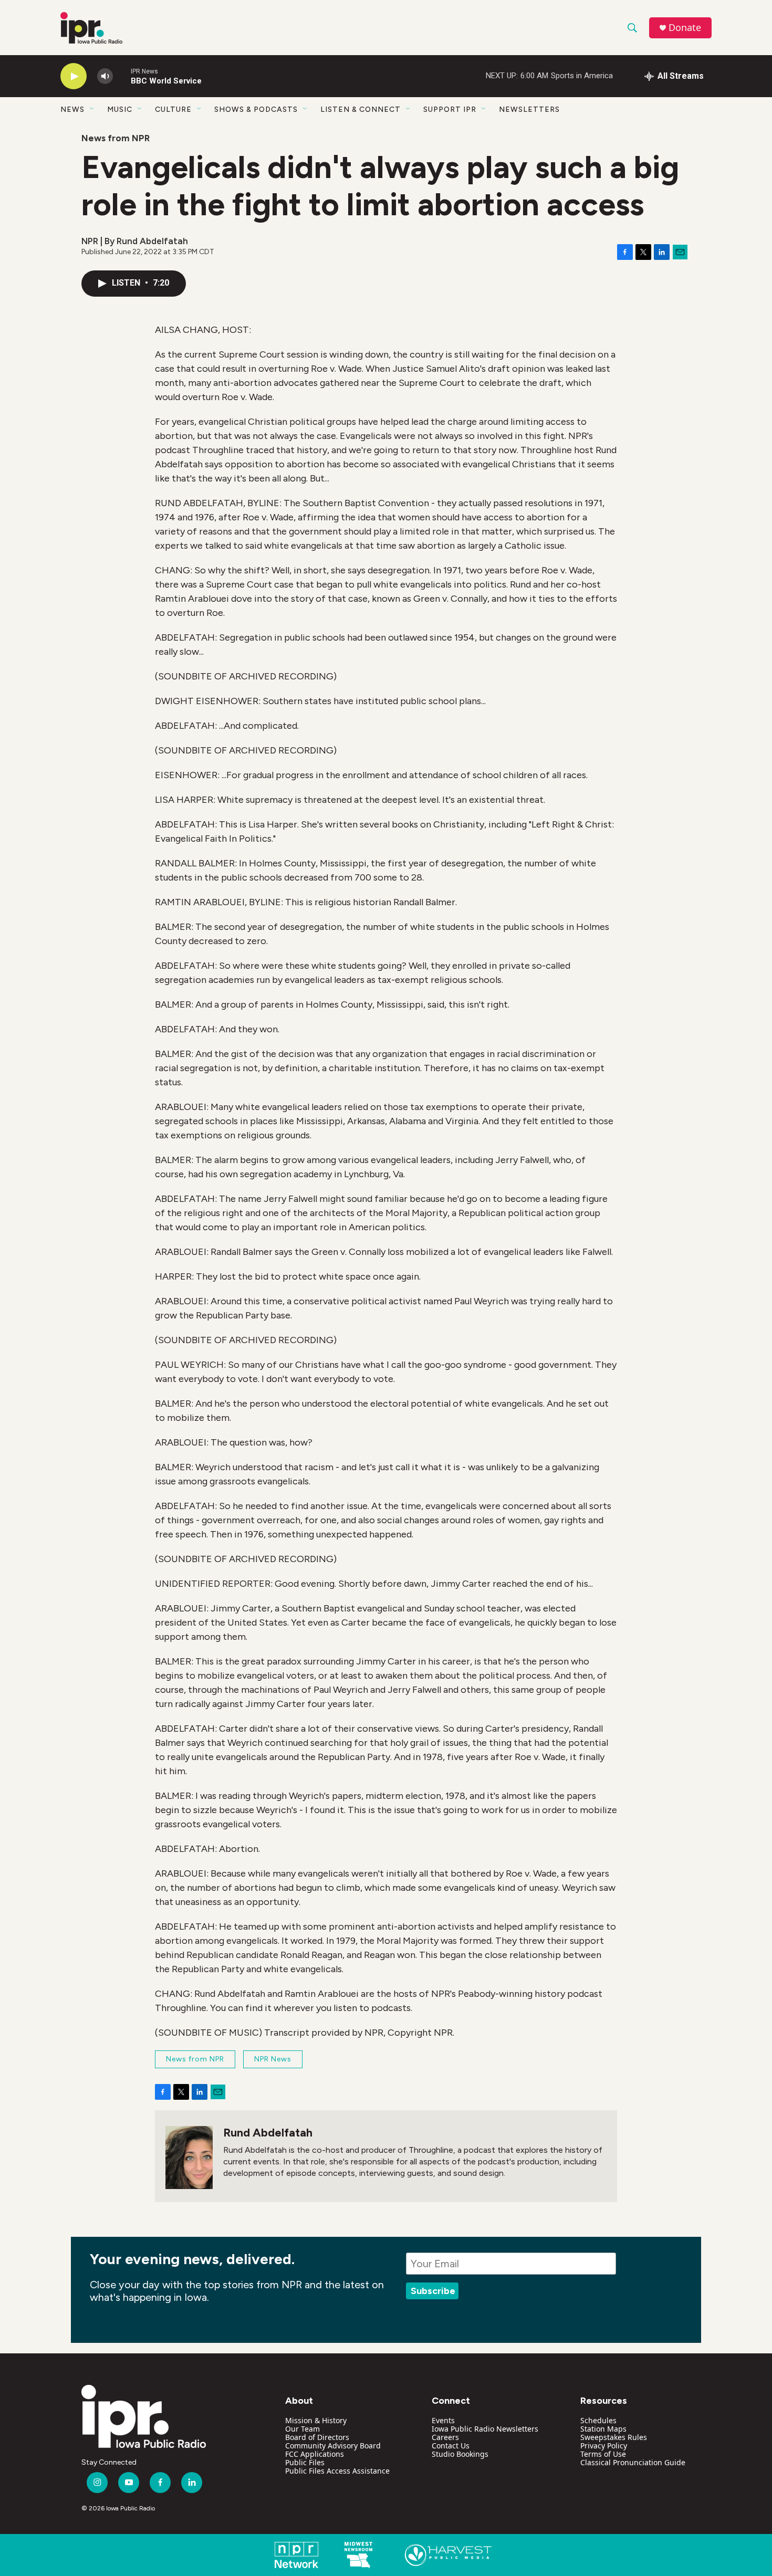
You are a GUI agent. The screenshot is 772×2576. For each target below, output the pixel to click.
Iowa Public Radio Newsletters (485, 2429)
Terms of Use (603, 2454)
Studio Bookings (460, 2454)
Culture (173, 109)
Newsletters (529, 109)
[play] (74, 76)
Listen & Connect (361, 109)
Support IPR (450, 109)
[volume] (105, 76)
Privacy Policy (604, 2446)
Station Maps (603, 2429)
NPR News (273, 2059)
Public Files (305, 2462)
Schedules (598, 2420)
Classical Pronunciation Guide (633, 2462)
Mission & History (316, 2420)
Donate (685, 28)
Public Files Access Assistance (337, 2471)
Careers (445, 2437)
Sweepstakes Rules (614, 2437)
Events (443, 2420)
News (72, 109)
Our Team (302, 2429)
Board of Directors (317, 2437)
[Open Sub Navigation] (92, 109)
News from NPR (116, 138)
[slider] (122, 76)
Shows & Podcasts (256, 109)
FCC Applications (315, 2454)
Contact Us (451, 2446)
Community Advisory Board (333, 2446)
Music (120, 109)
